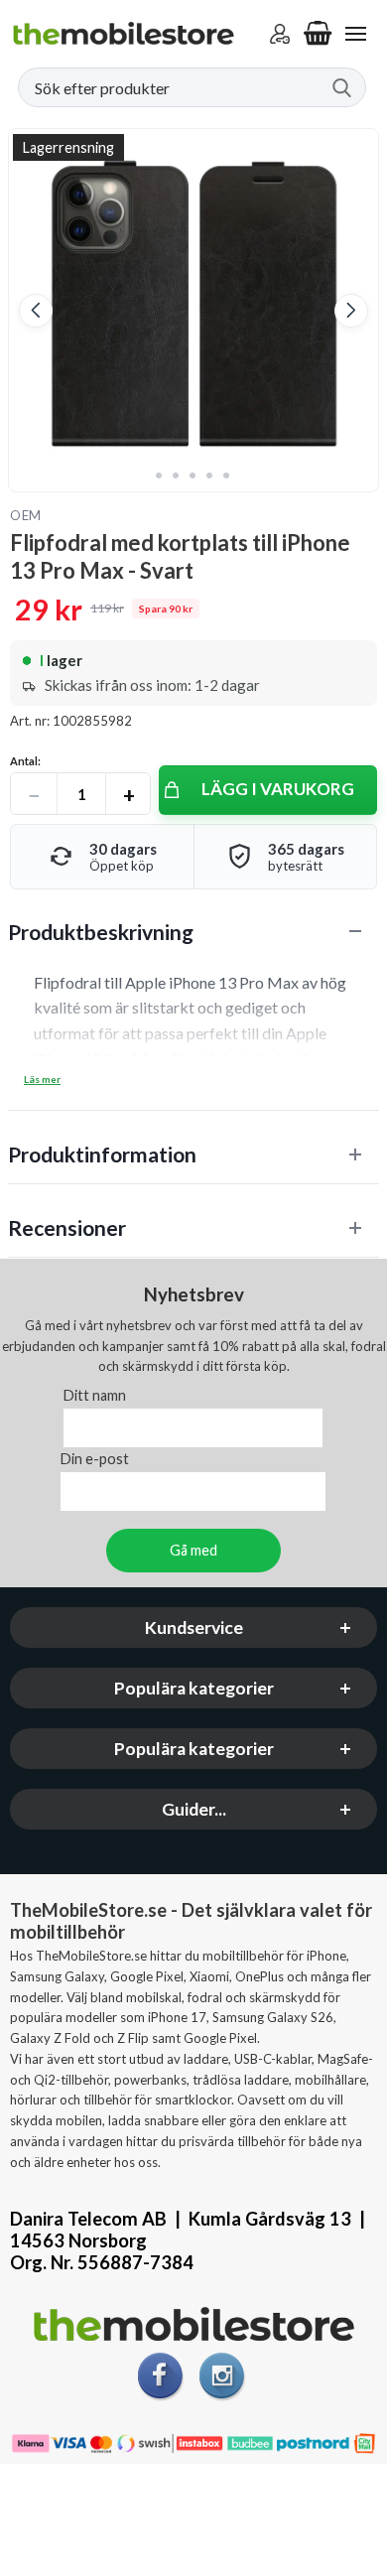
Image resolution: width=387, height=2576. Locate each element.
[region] (193, 932)
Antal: (25, 761)
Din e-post (95, 1460)
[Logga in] (280, 34)
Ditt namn (95, 1396)
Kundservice (194, 1628)
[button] (36, 311)
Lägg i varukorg (278, 789)
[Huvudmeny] (355, 34)
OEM (26, 515)
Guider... (194, 1810)
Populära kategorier (194, 1689)
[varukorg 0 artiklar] (318, 34)
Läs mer (42, 1079)
